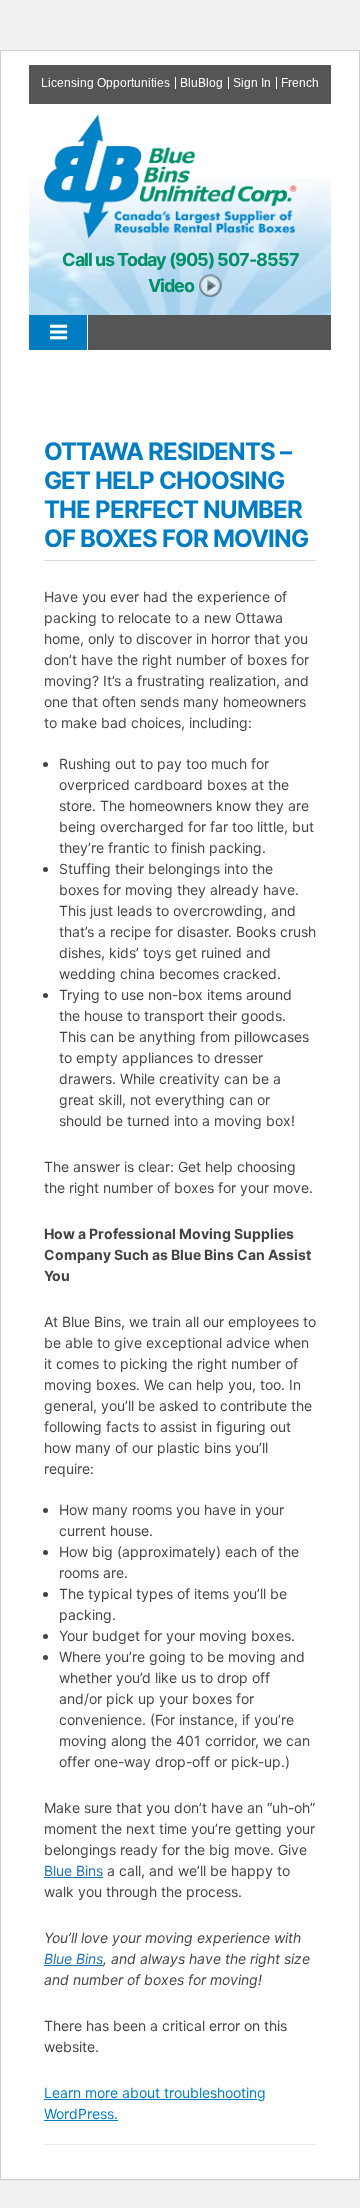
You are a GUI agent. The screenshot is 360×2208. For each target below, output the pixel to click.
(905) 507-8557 (234, 259)
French (300, 83)
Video (171, 285)
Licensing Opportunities (105, 83)
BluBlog (201, 83)
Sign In (252, 83)
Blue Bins (73, 1870)
